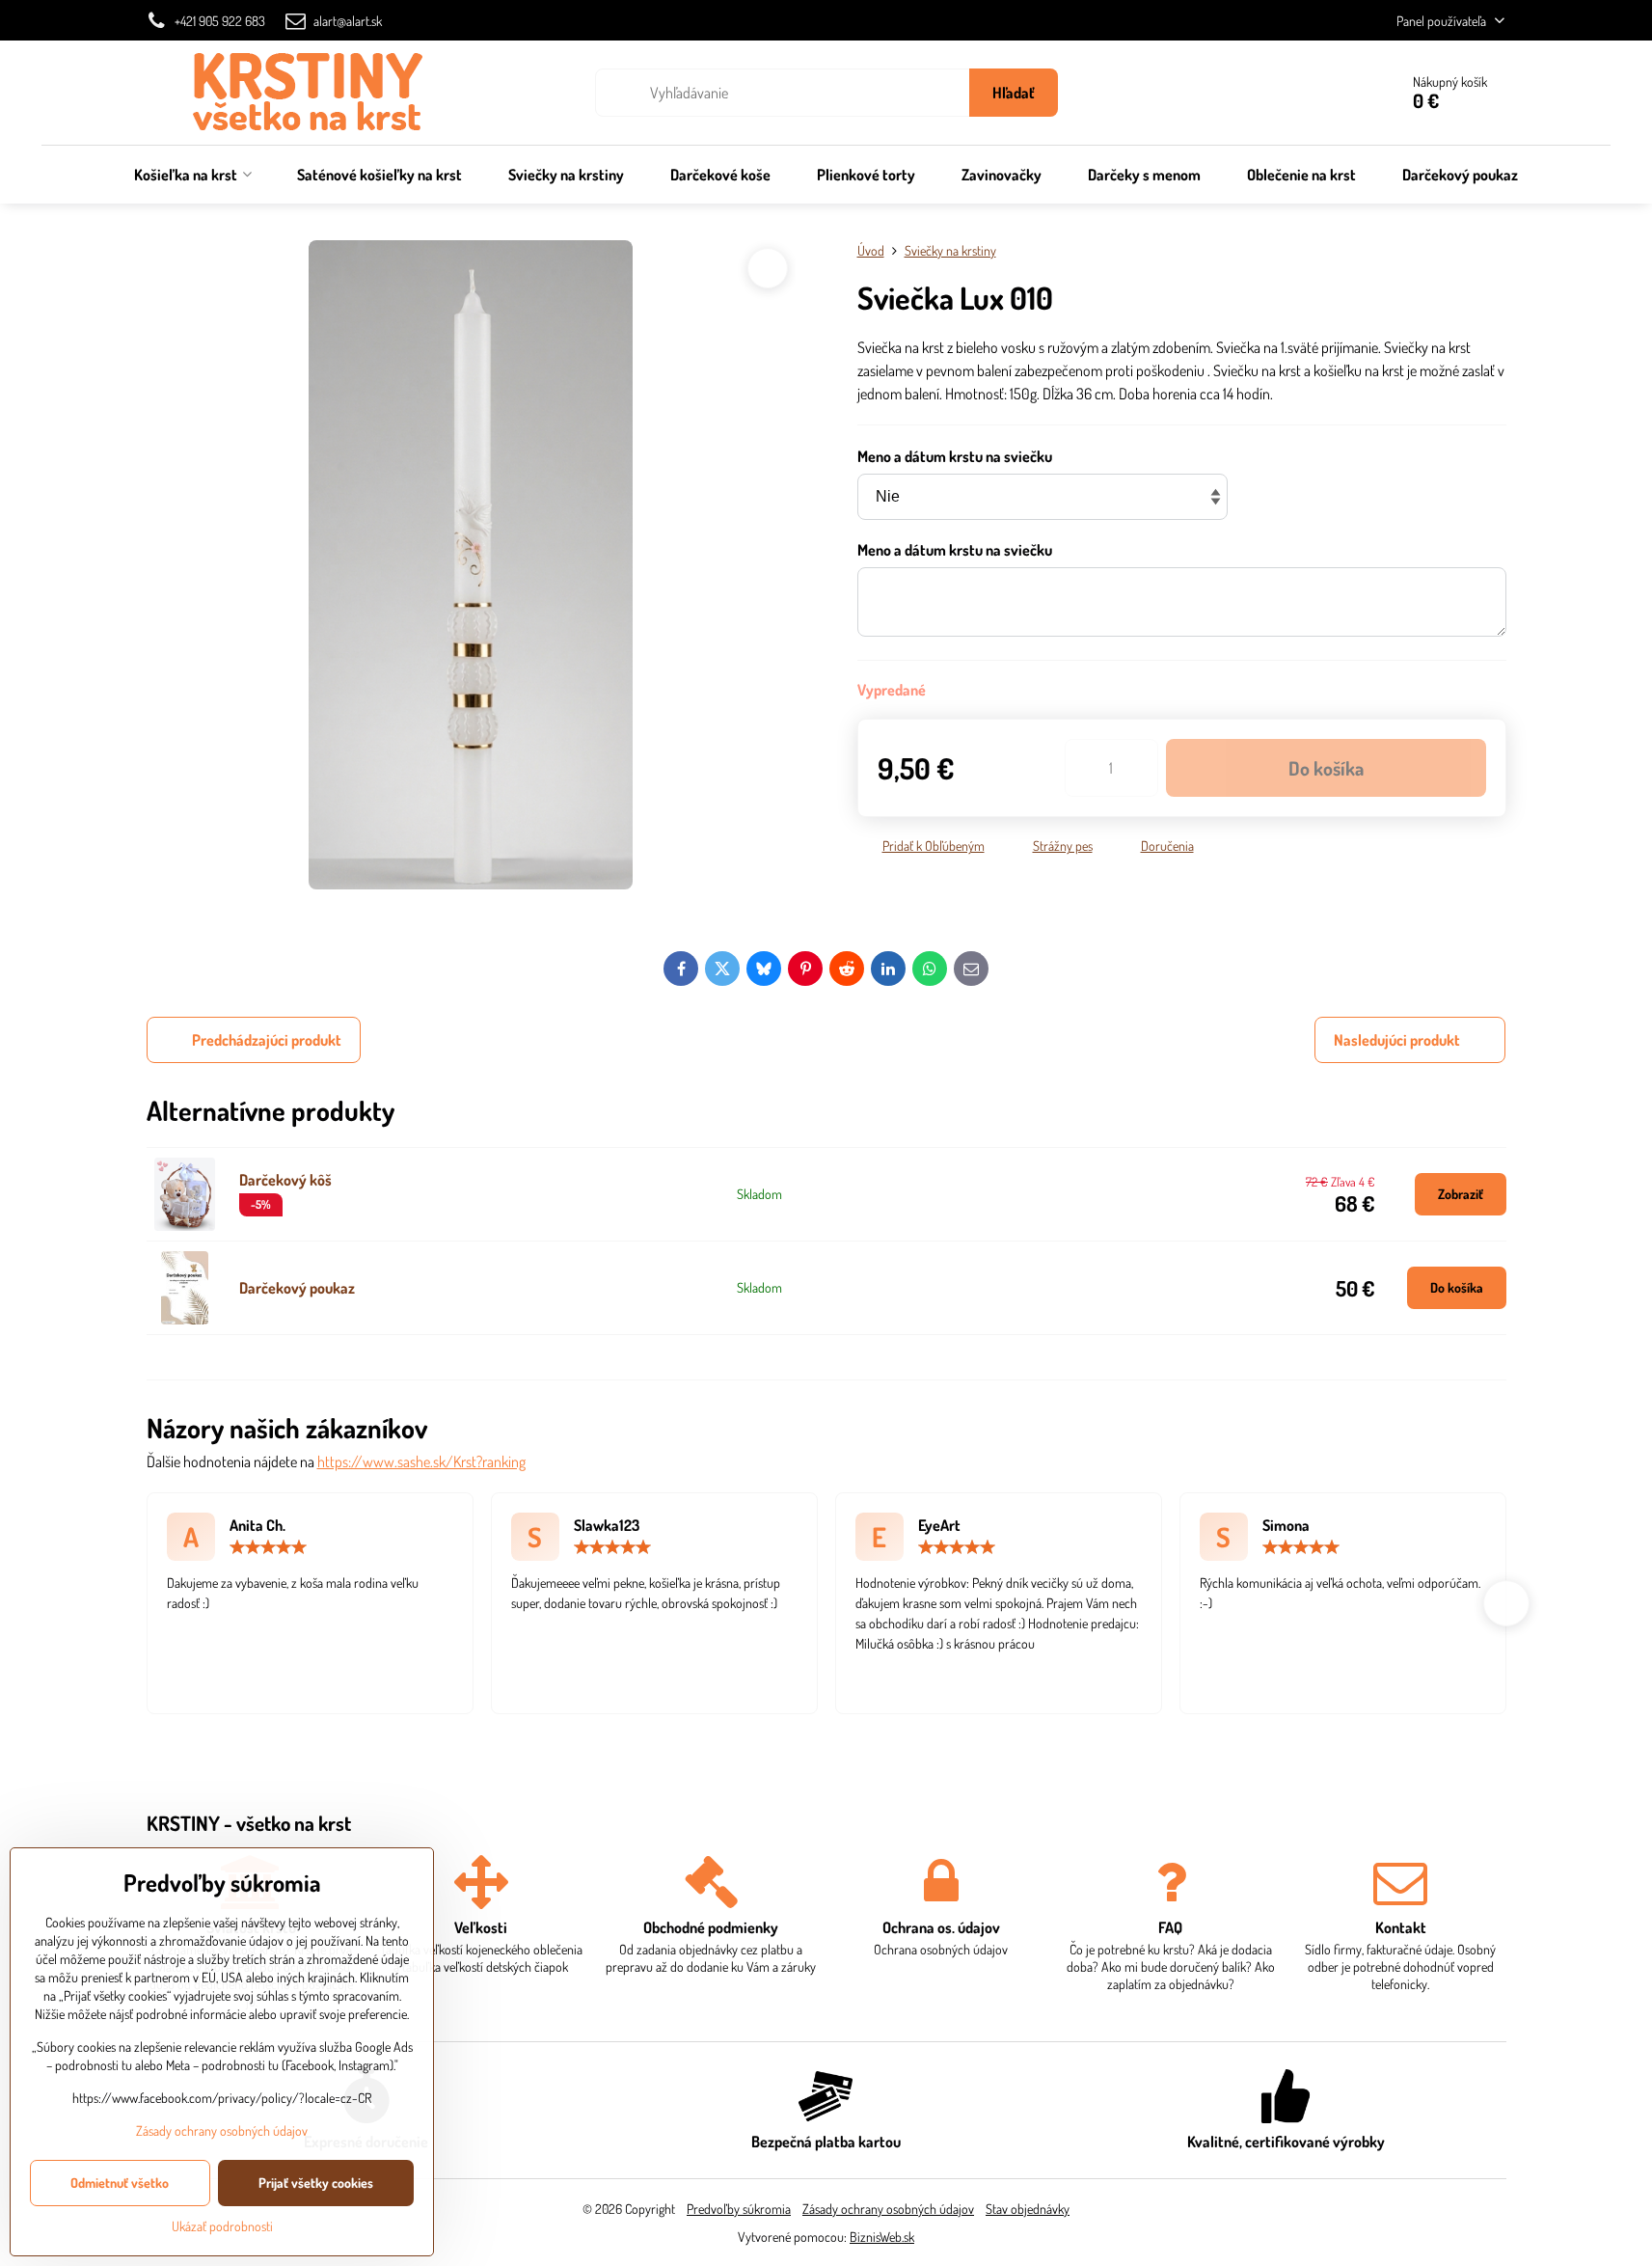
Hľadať (1014, 93)
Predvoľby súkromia (739, 2209)
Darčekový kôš (285, 1180)
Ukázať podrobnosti (222, 2226)
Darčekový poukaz (297, 1288)
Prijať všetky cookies (316, 2183)
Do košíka (1326, 768)
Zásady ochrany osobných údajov (888, 2209)
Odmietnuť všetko (120, 2183)
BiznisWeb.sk (882, 2237)
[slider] (268, 1547)
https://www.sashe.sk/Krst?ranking (421, 1461)
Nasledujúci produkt (1397, 1040)
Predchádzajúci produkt (267, 1040)
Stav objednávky (1028, 2209)
